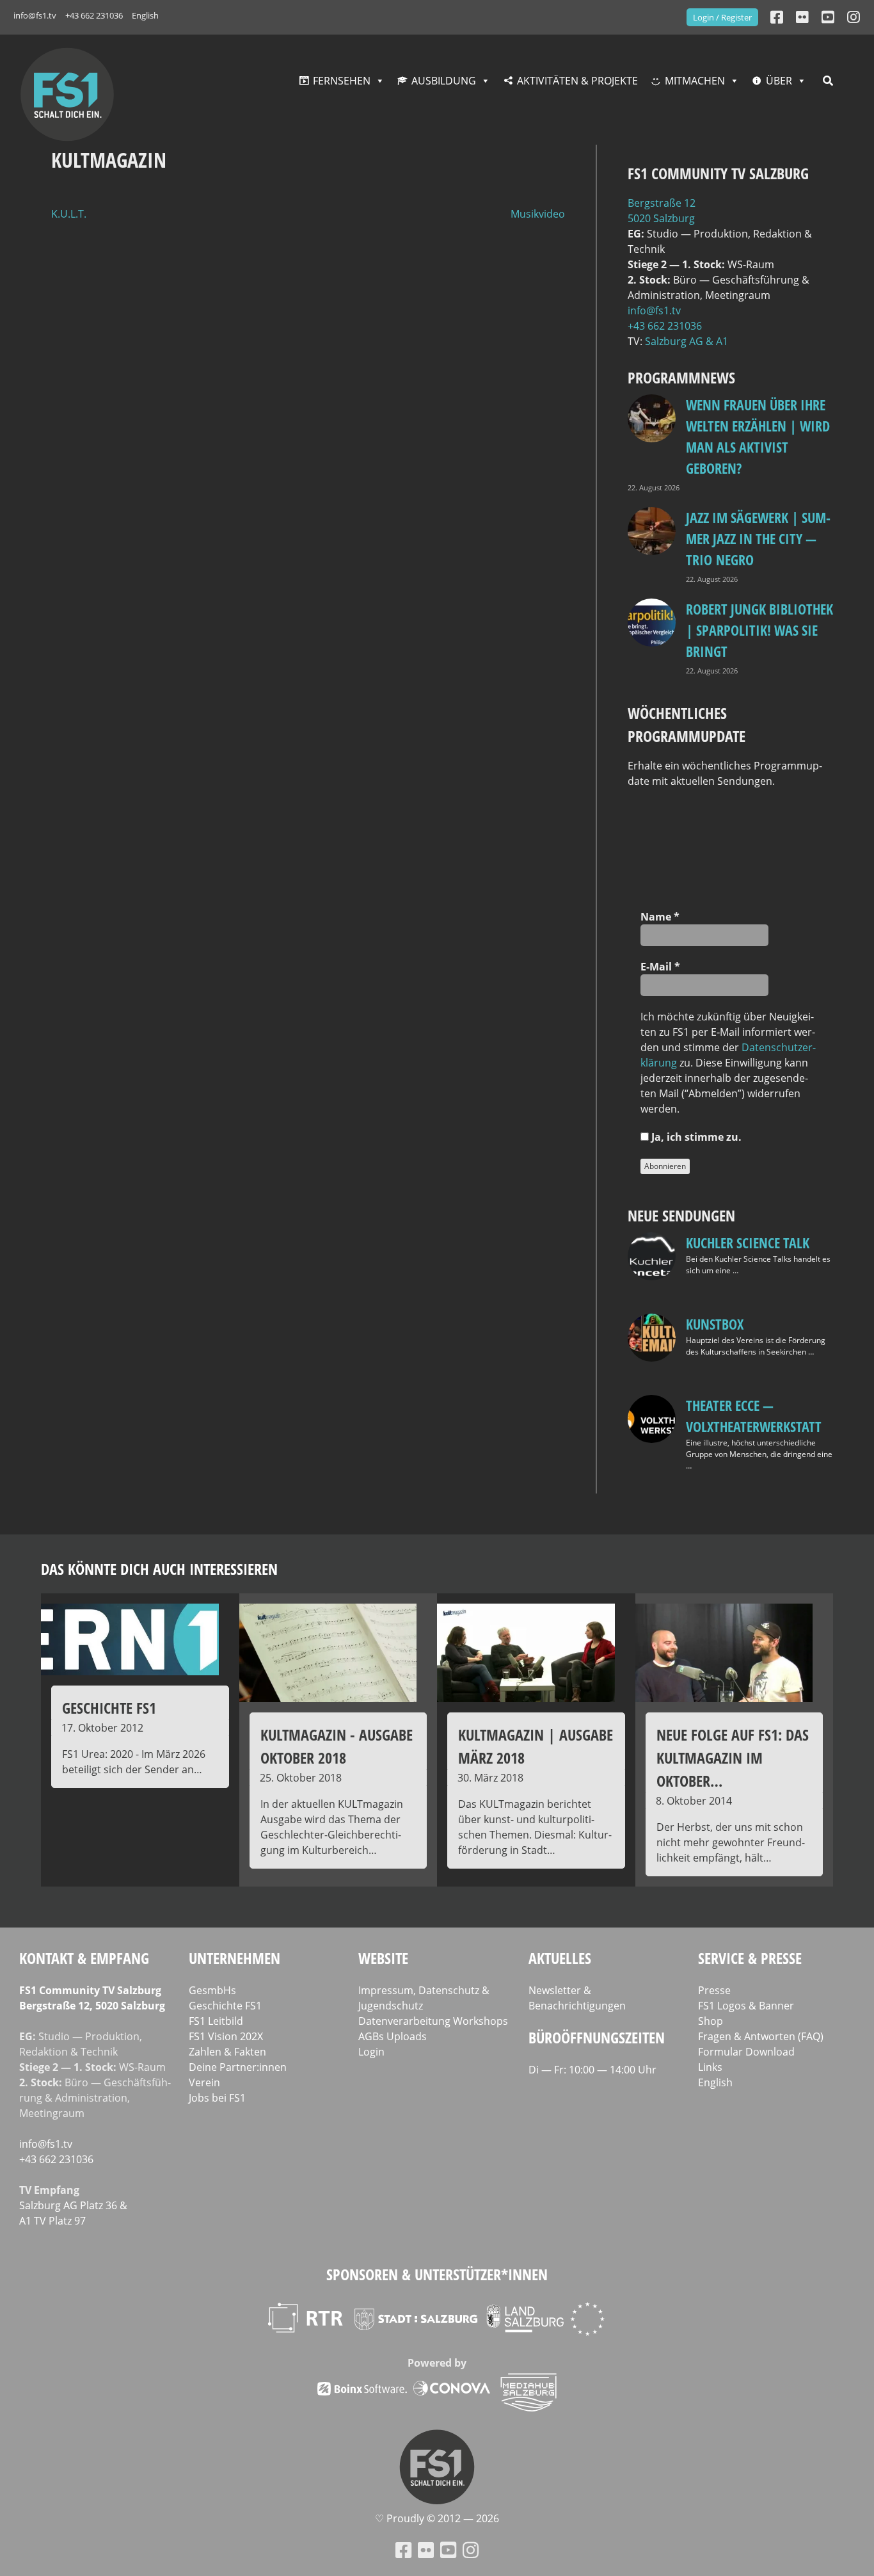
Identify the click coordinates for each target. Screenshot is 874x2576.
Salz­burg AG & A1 (687, 341)
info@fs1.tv (35, 15)
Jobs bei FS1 (217, 2098)
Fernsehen (342, 81)
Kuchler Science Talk (748, 1243)
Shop (711, 2021)
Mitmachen (695, 81)
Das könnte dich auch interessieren (159, 1569)
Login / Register (722, 17)
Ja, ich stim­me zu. (695, 1137)
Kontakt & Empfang (84, 1958)
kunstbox (715, 1324)
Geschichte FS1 (225, 2006)
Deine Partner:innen (238, 2067)
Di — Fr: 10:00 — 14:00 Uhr (592, 2070)
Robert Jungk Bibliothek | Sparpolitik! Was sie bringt (759, 630)
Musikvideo (538, 214)
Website (383, 1958)
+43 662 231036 (94, 15)
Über (779, 81)
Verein (204, 2082)
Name (660, 917)
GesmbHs (212, 1990)
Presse (714, 1990)
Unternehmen (234, 1958)
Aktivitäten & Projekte (577, 81)
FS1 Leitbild (216, 2021)
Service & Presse (750, 1958)
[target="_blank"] (854, 17)
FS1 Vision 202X (226, 2036)
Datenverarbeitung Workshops (433, 2021)
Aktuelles (560, 1958)
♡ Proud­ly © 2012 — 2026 (437, 2518)
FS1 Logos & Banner (746, 2006)
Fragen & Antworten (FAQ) (761, 2036)
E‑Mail (660, 967)
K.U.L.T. (69, 214)
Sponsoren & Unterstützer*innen (437, 2274)
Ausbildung (444, 81)
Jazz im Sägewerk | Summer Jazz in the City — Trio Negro (758, 538)
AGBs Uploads (393, 2036)
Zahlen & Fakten (227, 2052)
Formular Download (746, 2052)
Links (710, 2067)
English (145, 15)
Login (371, 2052)
